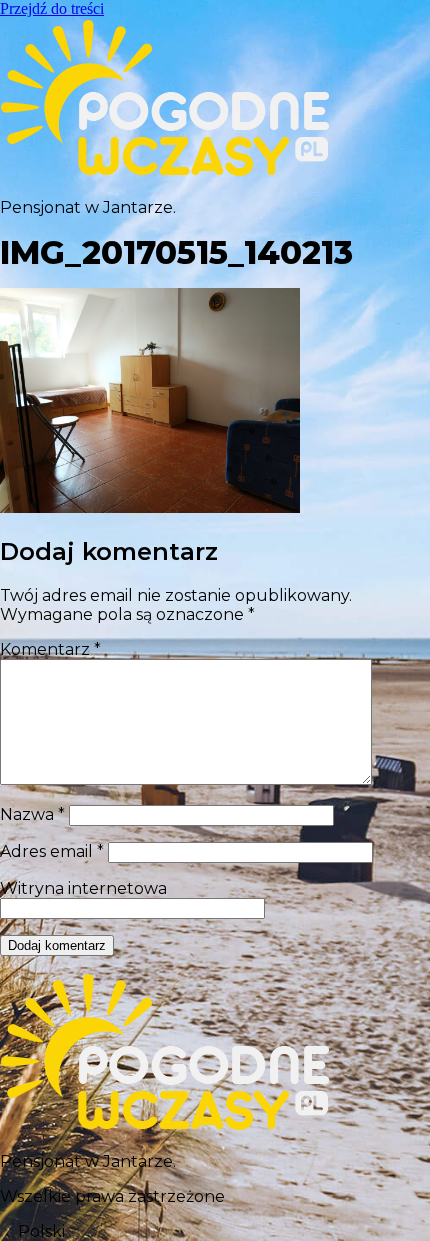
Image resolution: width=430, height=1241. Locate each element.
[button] (215, 1231)
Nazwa (32, 814)
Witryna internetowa (83, 888)
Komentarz (50, 649)
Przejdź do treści (52, 8)
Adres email (52, 851)
